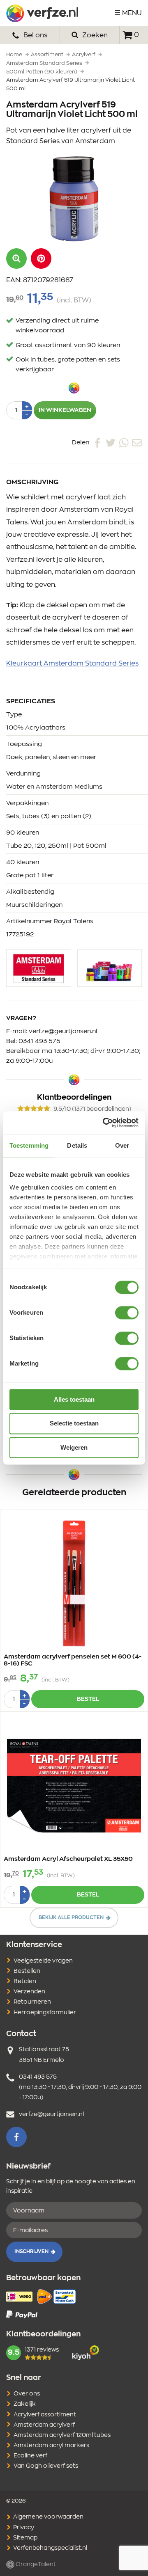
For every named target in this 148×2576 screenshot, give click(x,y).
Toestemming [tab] (29, 1145)
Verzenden (29, 1992)
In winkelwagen (65, 410)
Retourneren (32, 2002)
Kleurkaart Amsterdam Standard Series (72, 663)
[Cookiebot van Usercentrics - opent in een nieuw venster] (104, 1123)
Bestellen (27, 1971)
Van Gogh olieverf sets (46, 2466)
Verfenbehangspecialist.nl (50, 2548)
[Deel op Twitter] (111, 443)
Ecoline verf (30, 2456)
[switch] (127, 1313)
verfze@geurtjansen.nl (63, 1031)
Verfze (42, 13)
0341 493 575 (39, 1041)
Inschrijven (31, 2251)
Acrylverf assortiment (45, 2415)
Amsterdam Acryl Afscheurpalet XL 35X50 (68, 1859)
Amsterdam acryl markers (51, 2446)
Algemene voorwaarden (48, 2517)
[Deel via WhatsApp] (124, 443)
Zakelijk (25, 2404)
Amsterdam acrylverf (44, 2425)
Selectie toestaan (74, 1424)
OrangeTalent (35, 2565)
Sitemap (25, 2538)
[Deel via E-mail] (137, 443)
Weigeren (74, 1447)
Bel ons (35, 35)
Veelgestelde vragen (43, 1961)
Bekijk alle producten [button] (71, 1917)
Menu (132, 13)
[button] (41, 259)
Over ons (27, 2394)
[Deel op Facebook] (97, 443)
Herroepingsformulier (45, 2013)
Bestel (88, 1699)
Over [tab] (122, 1145)
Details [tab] (77, 1145)
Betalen (25, 1981)
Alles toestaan (74, 1399)
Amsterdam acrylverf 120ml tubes (62, 2435)
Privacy (23, 2528)
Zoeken (94, 35)
